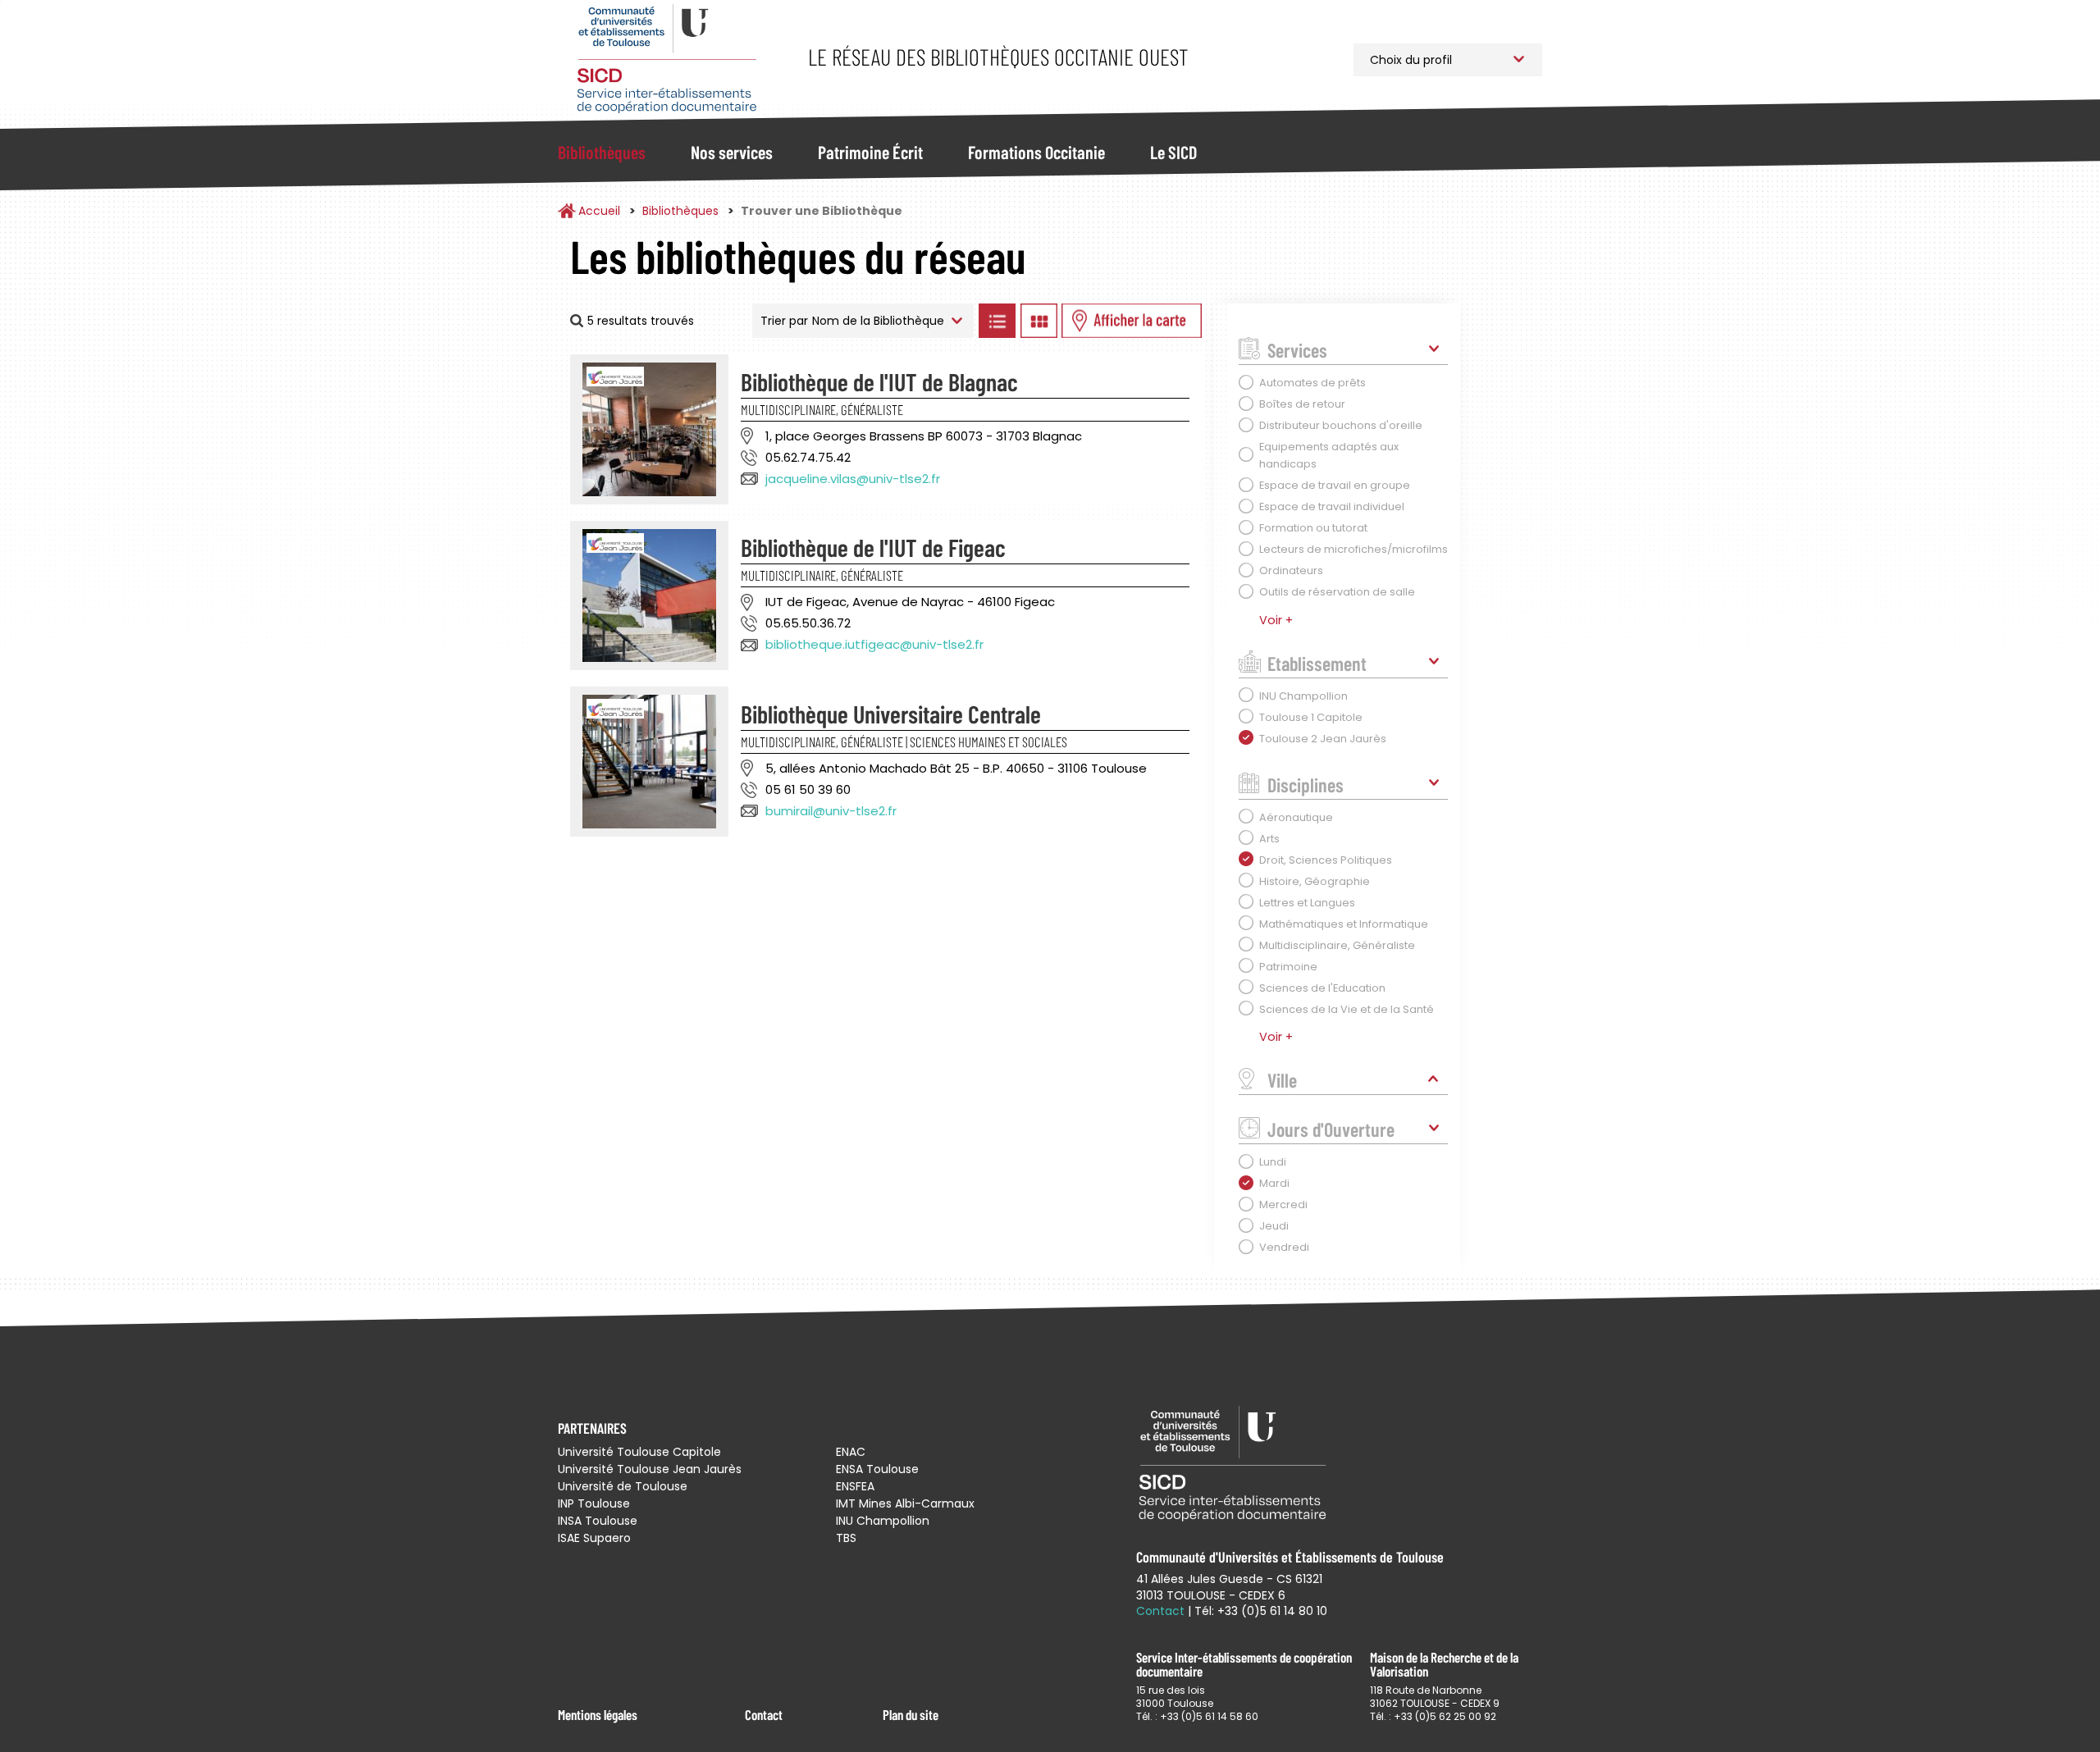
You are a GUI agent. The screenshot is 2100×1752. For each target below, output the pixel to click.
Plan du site (911, 1714)
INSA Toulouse (598, 1521)
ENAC (851, 1452)
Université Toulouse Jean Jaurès (650, 1469)
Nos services (732, 152)
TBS (846, 1538)
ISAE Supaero (594, 1538)
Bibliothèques (602, 152)
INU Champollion (883, 1521)
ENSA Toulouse (877, 1469)
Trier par (784, 321)
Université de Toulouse (623, 1486)
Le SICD (1173, 152)
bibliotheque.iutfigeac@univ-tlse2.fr (874, 644)
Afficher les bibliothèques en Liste (997, 321)
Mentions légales (598, 1714)
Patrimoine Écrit (870, 152)
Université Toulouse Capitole (639, 1452)
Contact (764, 1714)
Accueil (599, 211)
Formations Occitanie (1036, 152)
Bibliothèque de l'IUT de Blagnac (879, 381)
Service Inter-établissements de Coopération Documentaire (667, 59)
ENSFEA (855, 1486)
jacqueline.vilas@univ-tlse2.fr (853, 479)
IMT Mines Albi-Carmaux (905, 1503)
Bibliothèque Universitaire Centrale (891, 714)
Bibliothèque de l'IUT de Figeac (873, 547)
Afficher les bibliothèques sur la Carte (1132, 321)
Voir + (1276, 620)
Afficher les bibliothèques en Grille (1039, 321)
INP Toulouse (594, 1503)
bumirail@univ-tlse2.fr (831, 811)
